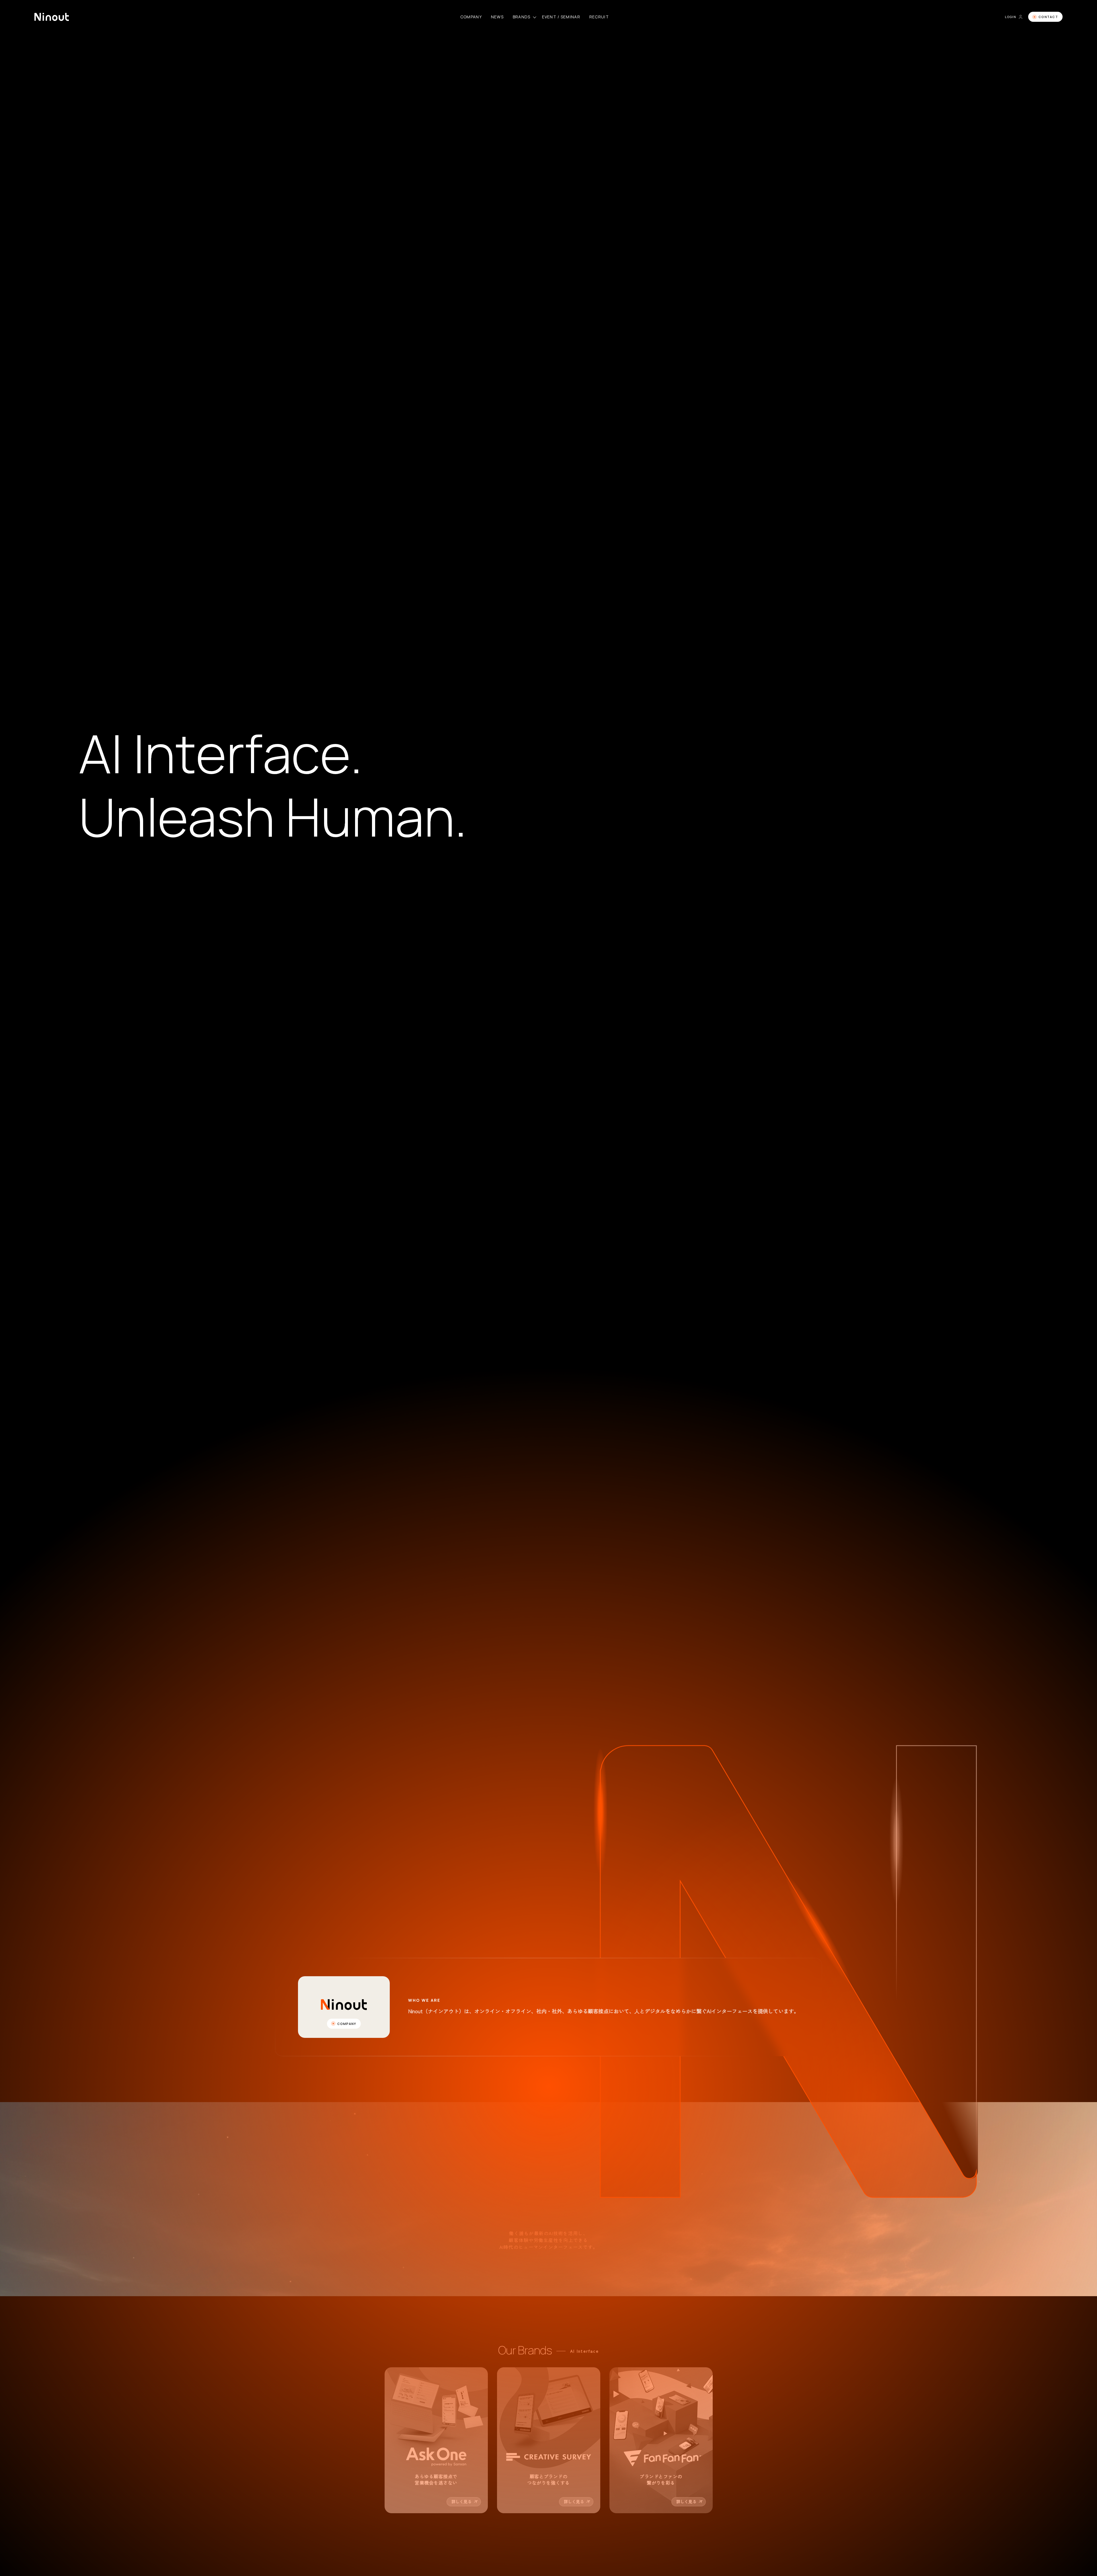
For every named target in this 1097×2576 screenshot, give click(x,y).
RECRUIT (599, 17)
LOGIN (1011, 17)
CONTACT (1048, 17)
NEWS (497, 17)
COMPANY (471, 17)
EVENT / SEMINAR (561, 17)
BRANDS (522, 17)
